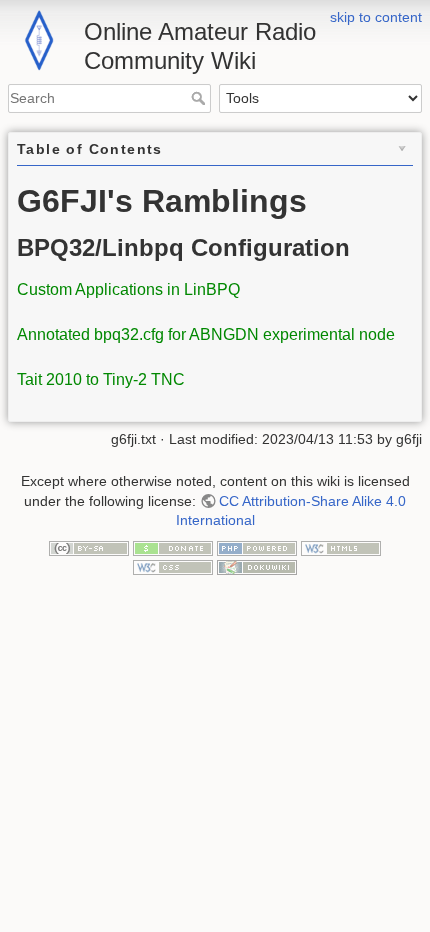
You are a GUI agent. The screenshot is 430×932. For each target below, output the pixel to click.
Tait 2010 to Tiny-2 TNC (101, 379)
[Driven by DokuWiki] (257, 567)
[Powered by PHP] (257, 547)
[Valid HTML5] (341, 547)
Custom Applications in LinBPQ (128, 289)
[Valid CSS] (173, 567)
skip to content (376, 17)
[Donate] (173, 547)
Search (200, 98)
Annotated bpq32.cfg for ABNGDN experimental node (206, 334)
